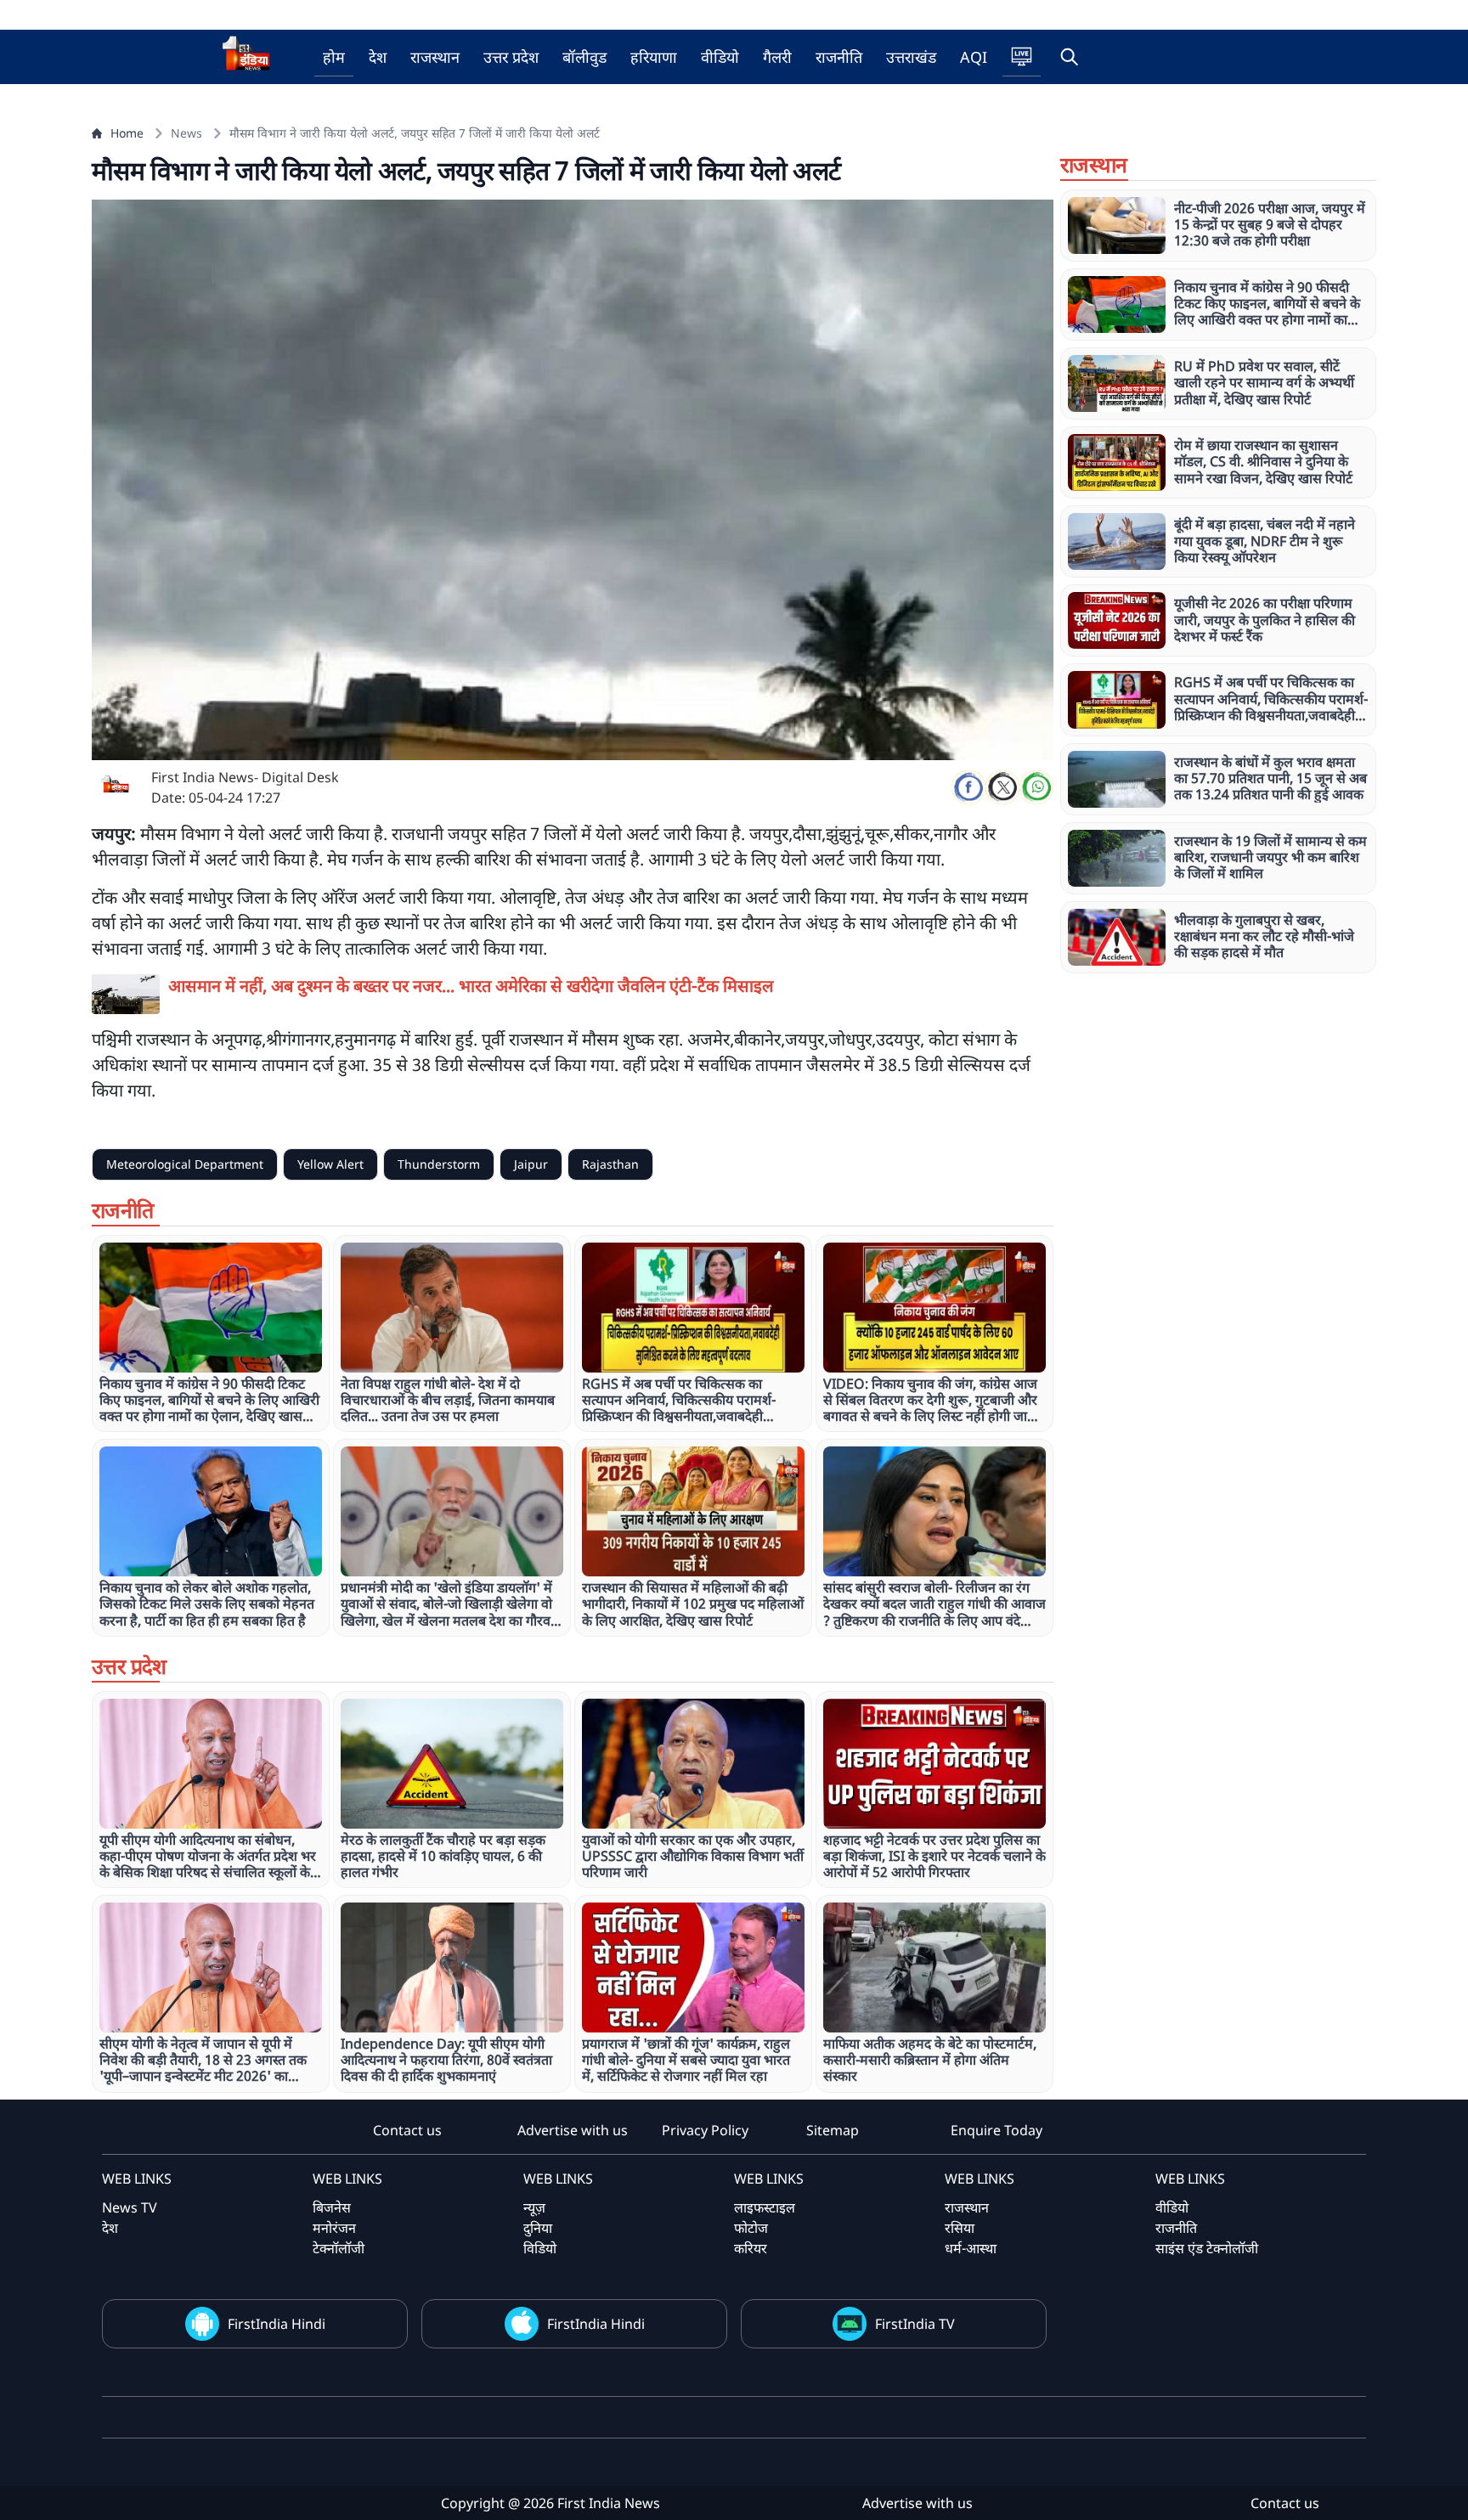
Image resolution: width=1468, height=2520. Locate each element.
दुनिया (538, 2228)
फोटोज (751, 2228)
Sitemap (833, 2130)
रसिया (960, 2228)
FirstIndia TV (915, 2324)
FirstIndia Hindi (277, 2324)
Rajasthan (610, 1164)
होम (334, 57)
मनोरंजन (334, 2228)
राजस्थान (435, 57)
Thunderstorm (439, 1164)
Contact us (407, 2130)
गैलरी (777, 57)
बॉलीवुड (584, 57)
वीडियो (720, 57)
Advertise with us (573, 2130)
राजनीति (839, 57)
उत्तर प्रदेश (511, 57)
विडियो (540, 2248)
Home (127, 133)
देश (378, 57)
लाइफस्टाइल (765, 2207)
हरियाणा (654, 57)
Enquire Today (997, 2130)
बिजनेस (332, 2207)
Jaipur (531, 1164)
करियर (751, 2248)
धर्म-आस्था (971, 2248)
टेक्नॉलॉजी (339, 2248)
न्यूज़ (534, 2207)
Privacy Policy (705, 2130)
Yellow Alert (330, 1164)
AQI (974, 57)
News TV (130, 2207)
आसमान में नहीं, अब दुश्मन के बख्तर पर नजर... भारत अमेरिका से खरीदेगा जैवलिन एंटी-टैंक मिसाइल (471, 986)
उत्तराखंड (911, 57)
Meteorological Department (185, 1164)
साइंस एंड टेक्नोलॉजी (1207, 2248)
